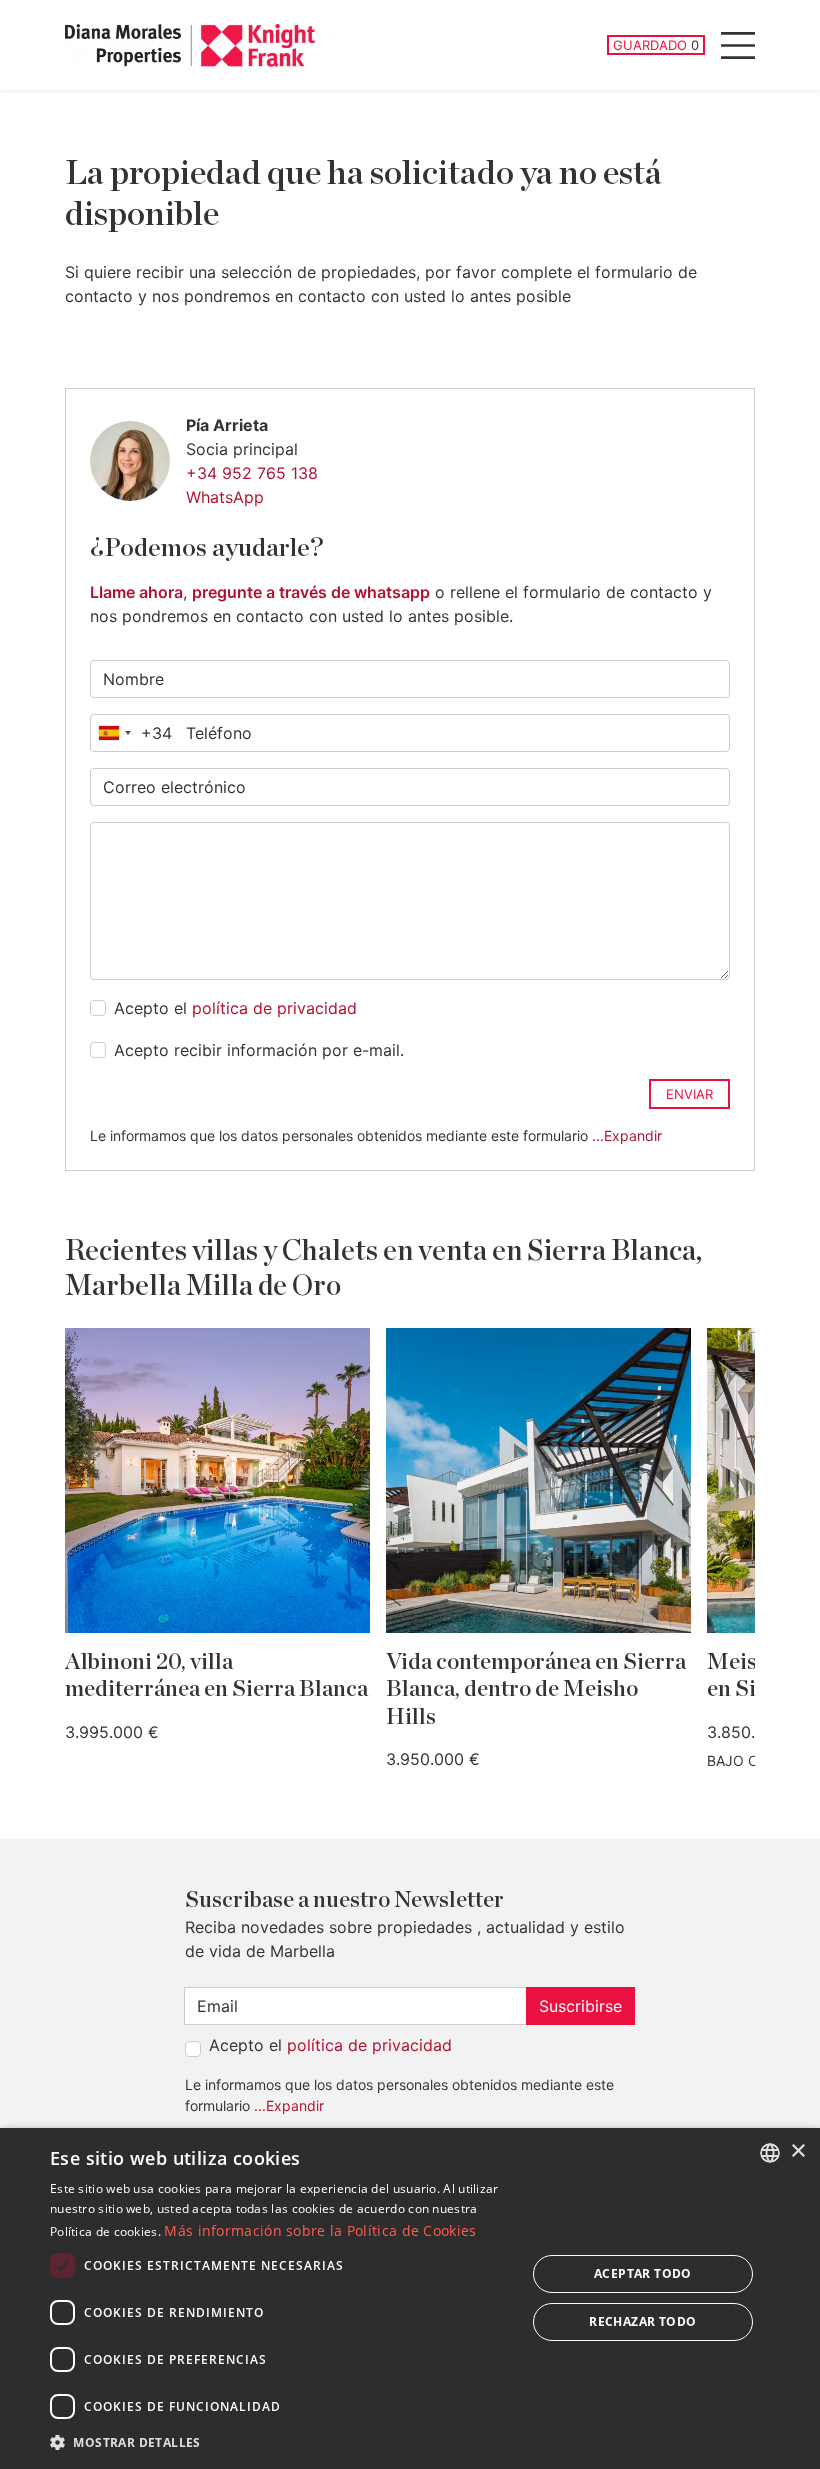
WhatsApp (225, 497)
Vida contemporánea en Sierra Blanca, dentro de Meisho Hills (536, 1690)
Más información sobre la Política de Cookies (320, 2230)
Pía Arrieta (227, 425)
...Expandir (627, 1135)
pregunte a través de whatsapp (311, 592)
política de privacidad (274, 1008)
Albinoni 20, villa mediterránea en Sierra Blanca (216, 1676)
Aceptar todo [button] (643, 2273)
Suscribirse (580, 2006)
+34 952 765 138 (252, 473)
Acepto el (235, 1008)
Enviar (689, 1094)
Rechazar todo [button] (642, 2321)
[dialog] (410, 2298)
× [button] (797, 2151)
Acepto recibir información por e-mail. (259, 1050)
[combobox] (131, 733)
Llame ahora (136, 592)
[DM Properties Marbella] (190, 45)
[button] (281, 2442)
